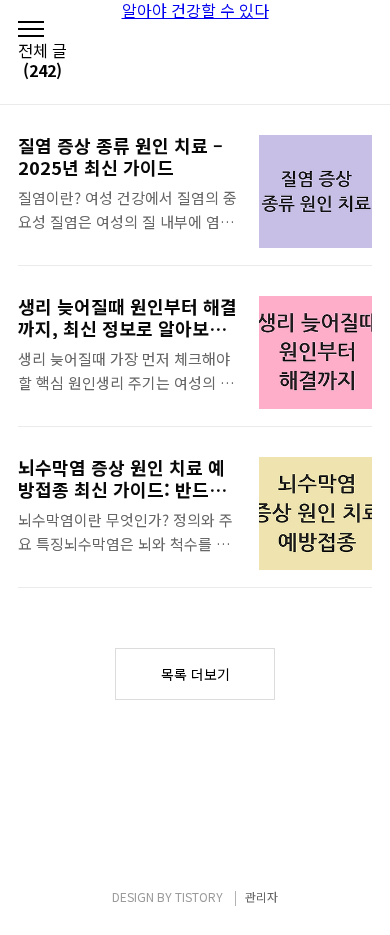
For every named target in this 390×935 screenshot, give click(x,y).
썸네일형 (332, 72)
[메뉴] (31, 30)
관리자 (261, 896)
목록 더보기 (195, 674)
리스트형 (360, 72)
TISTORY (199, 896)
